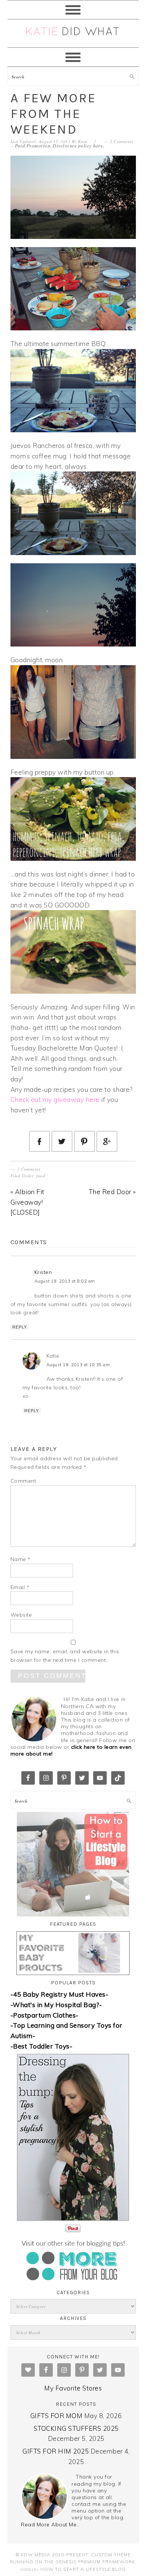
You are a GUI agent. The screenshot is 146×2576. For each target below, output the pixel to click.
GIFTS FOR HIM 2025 (56, 2451)
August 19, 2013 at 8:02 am (65, 1281)
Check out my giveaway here (55, 1099)
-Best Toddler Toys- (42, 2046)
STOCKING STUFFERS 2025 (76, 2428)
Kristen (43, 1272)
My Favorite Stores (73, 2388)
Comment (23, 1481)
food (41, 1176)
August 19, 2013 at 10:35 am (78, 1365)
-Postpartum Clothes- (45, 2015)
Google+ (30, 2569)
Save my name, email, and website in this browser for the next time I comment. (65, 1656)
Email (20, 1587)
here (98, 146)
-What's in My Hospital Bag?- (56, 2005)
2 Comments (121, 141)
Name (21, 1559)
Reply (20, 1327)
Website (21, 1615)
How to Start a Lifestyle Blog (83, 2569)
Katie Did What (73, 33)
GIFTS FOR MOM (57, 2416)
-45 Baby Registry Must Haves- (60, 1994)
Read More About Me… (51, 2524)
